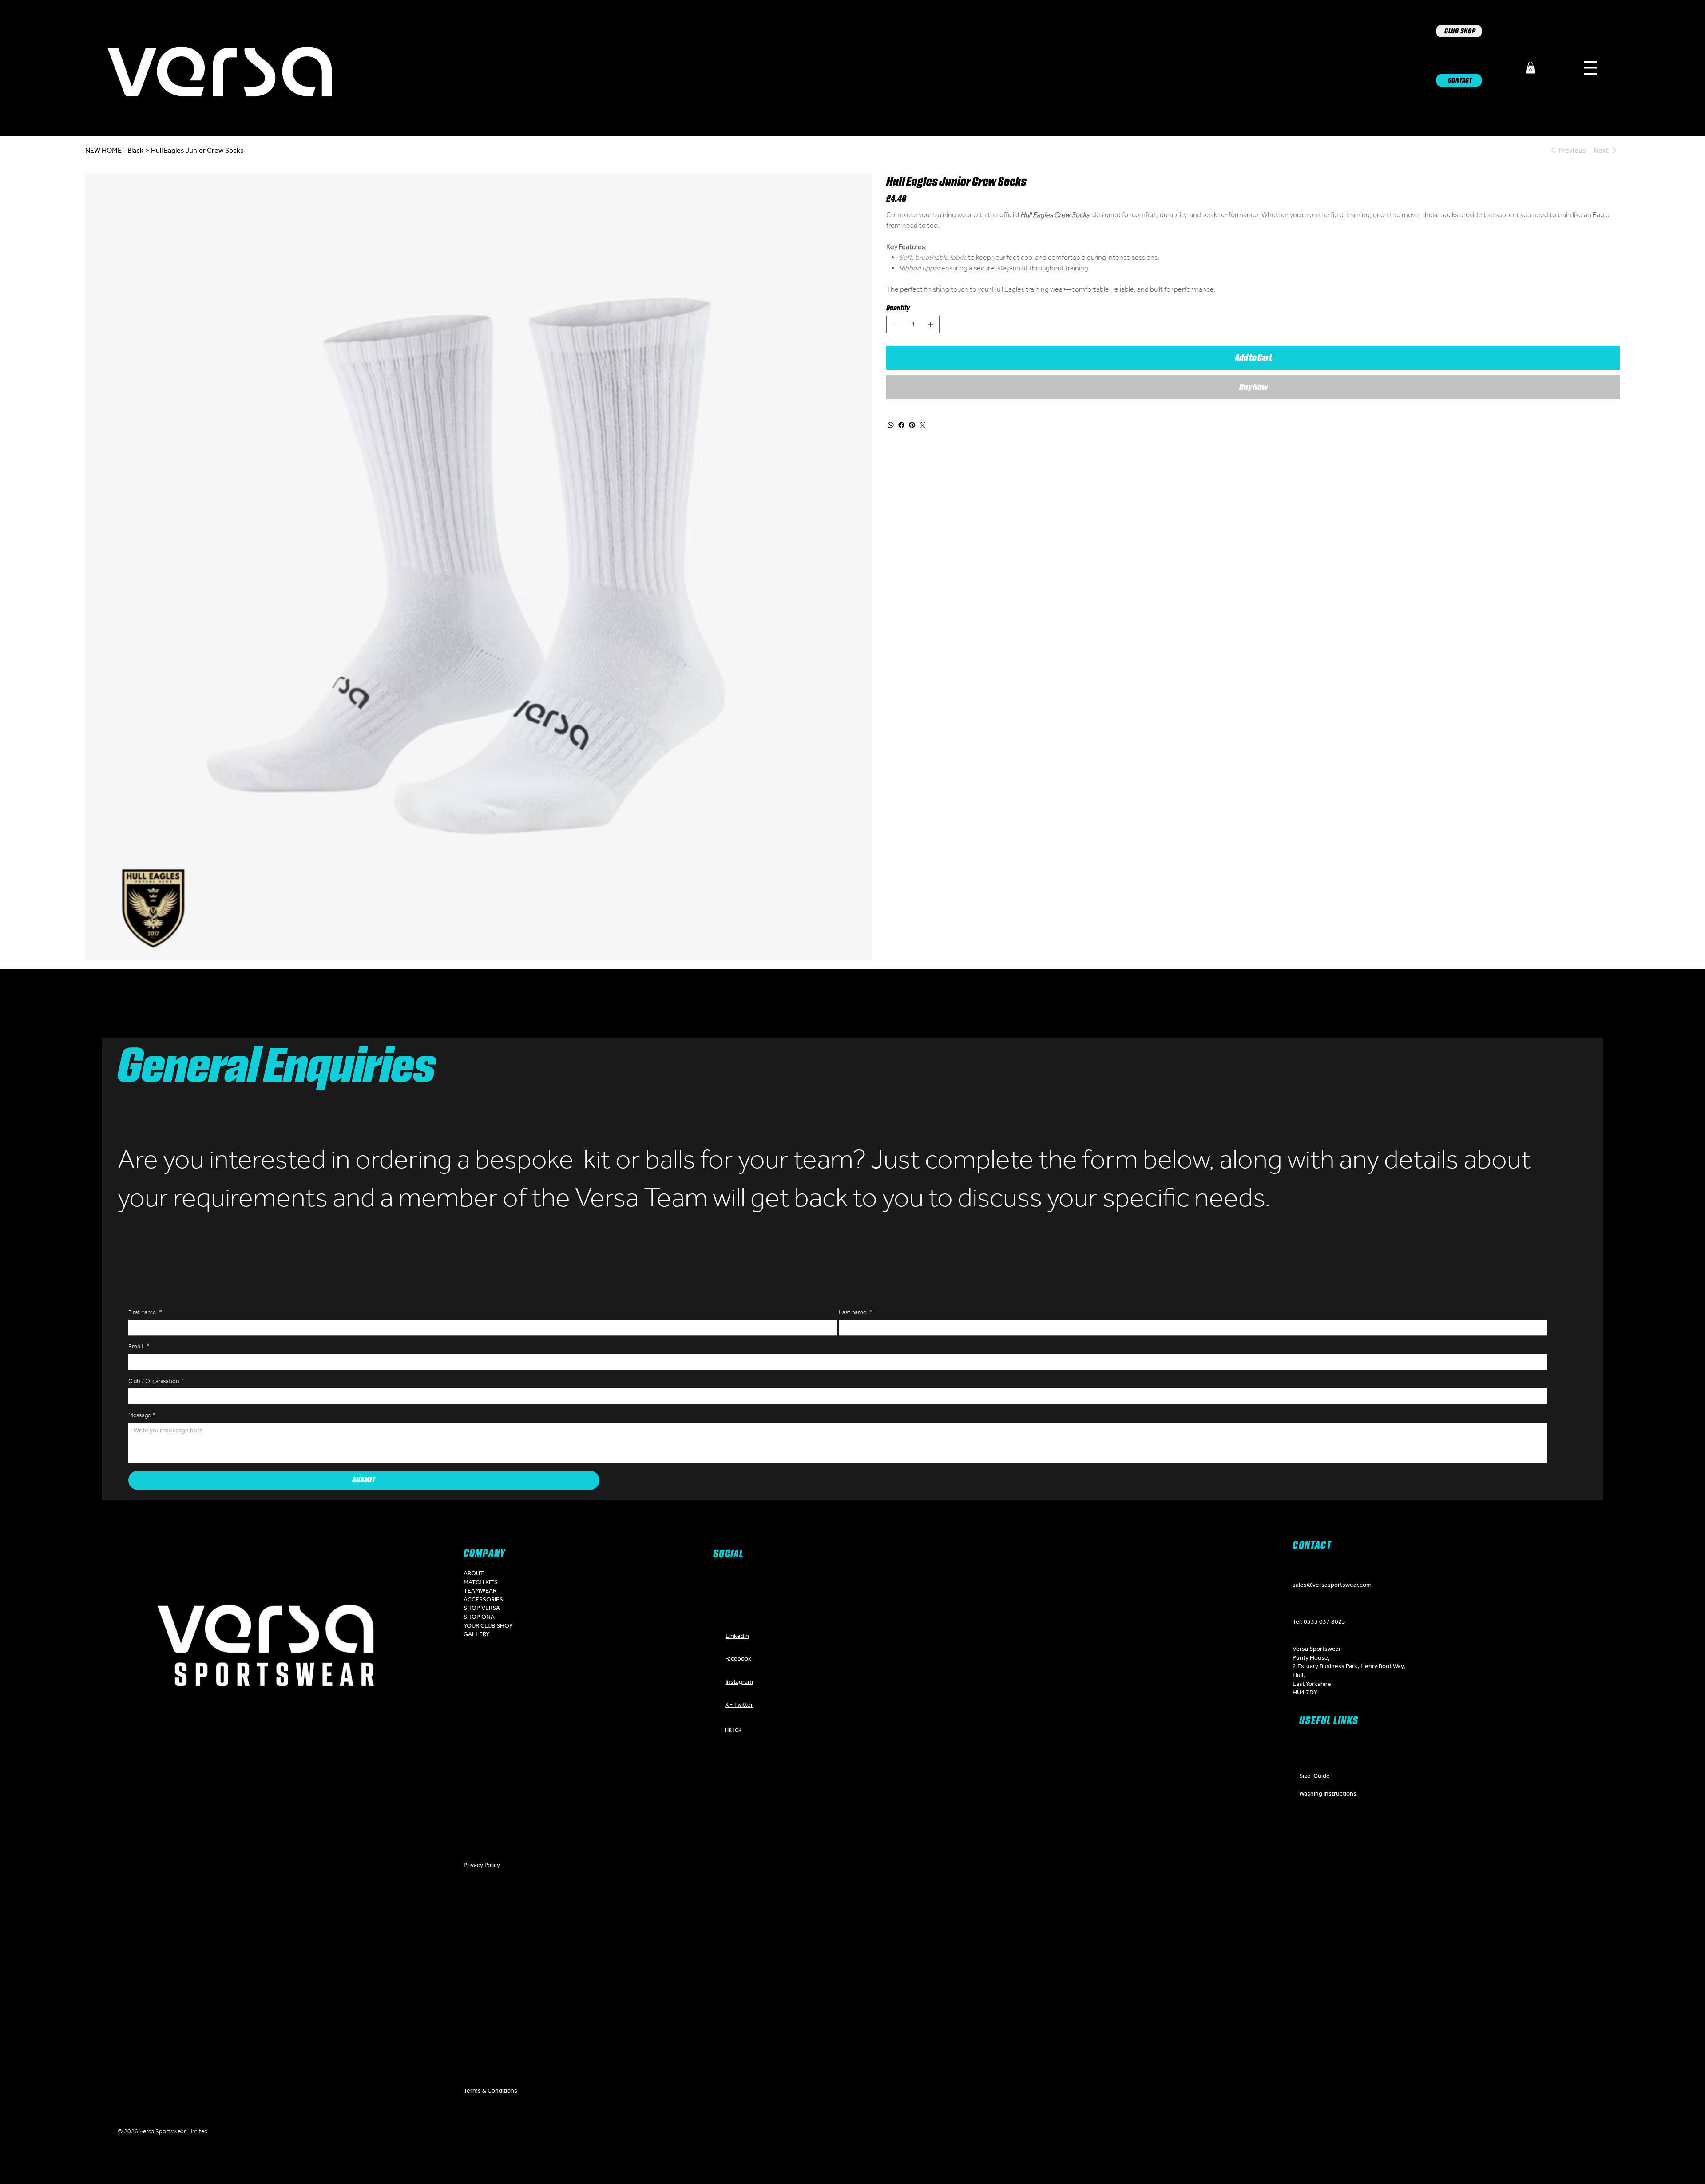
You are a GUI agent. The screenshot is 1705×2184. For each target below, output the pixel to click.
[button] (1531, 68)
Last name (856, 1312)
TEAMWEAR (480, 1590)
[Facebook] (901, 425)
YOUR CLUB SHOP (488, 1625)
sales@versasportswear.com (1332, 1585)
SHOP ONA (479, 1617)
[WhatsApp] (891, 425)
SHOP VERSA (482, 1608)
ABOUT (474, 1573)
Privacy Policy (482, 1865)
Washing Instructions (1328, 1793)
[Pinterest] (912, 425)
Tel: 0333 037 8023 (1319, 1621)
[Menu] (1590, 68)
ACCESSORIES (483, 1599)
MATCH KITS (481, 1582)
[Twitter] (923, 425)
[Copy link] (920, 2133)
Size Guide (1314, 1776)
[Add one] (931, 325)
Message (142, 1415)
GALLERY (476, 1634)
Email (139, 1346)
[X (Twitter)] (813, 2133)
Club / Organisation (156, 1381)
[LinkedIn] (866, 2133)
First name (145, 1312)
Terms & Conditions (490, 2090)
